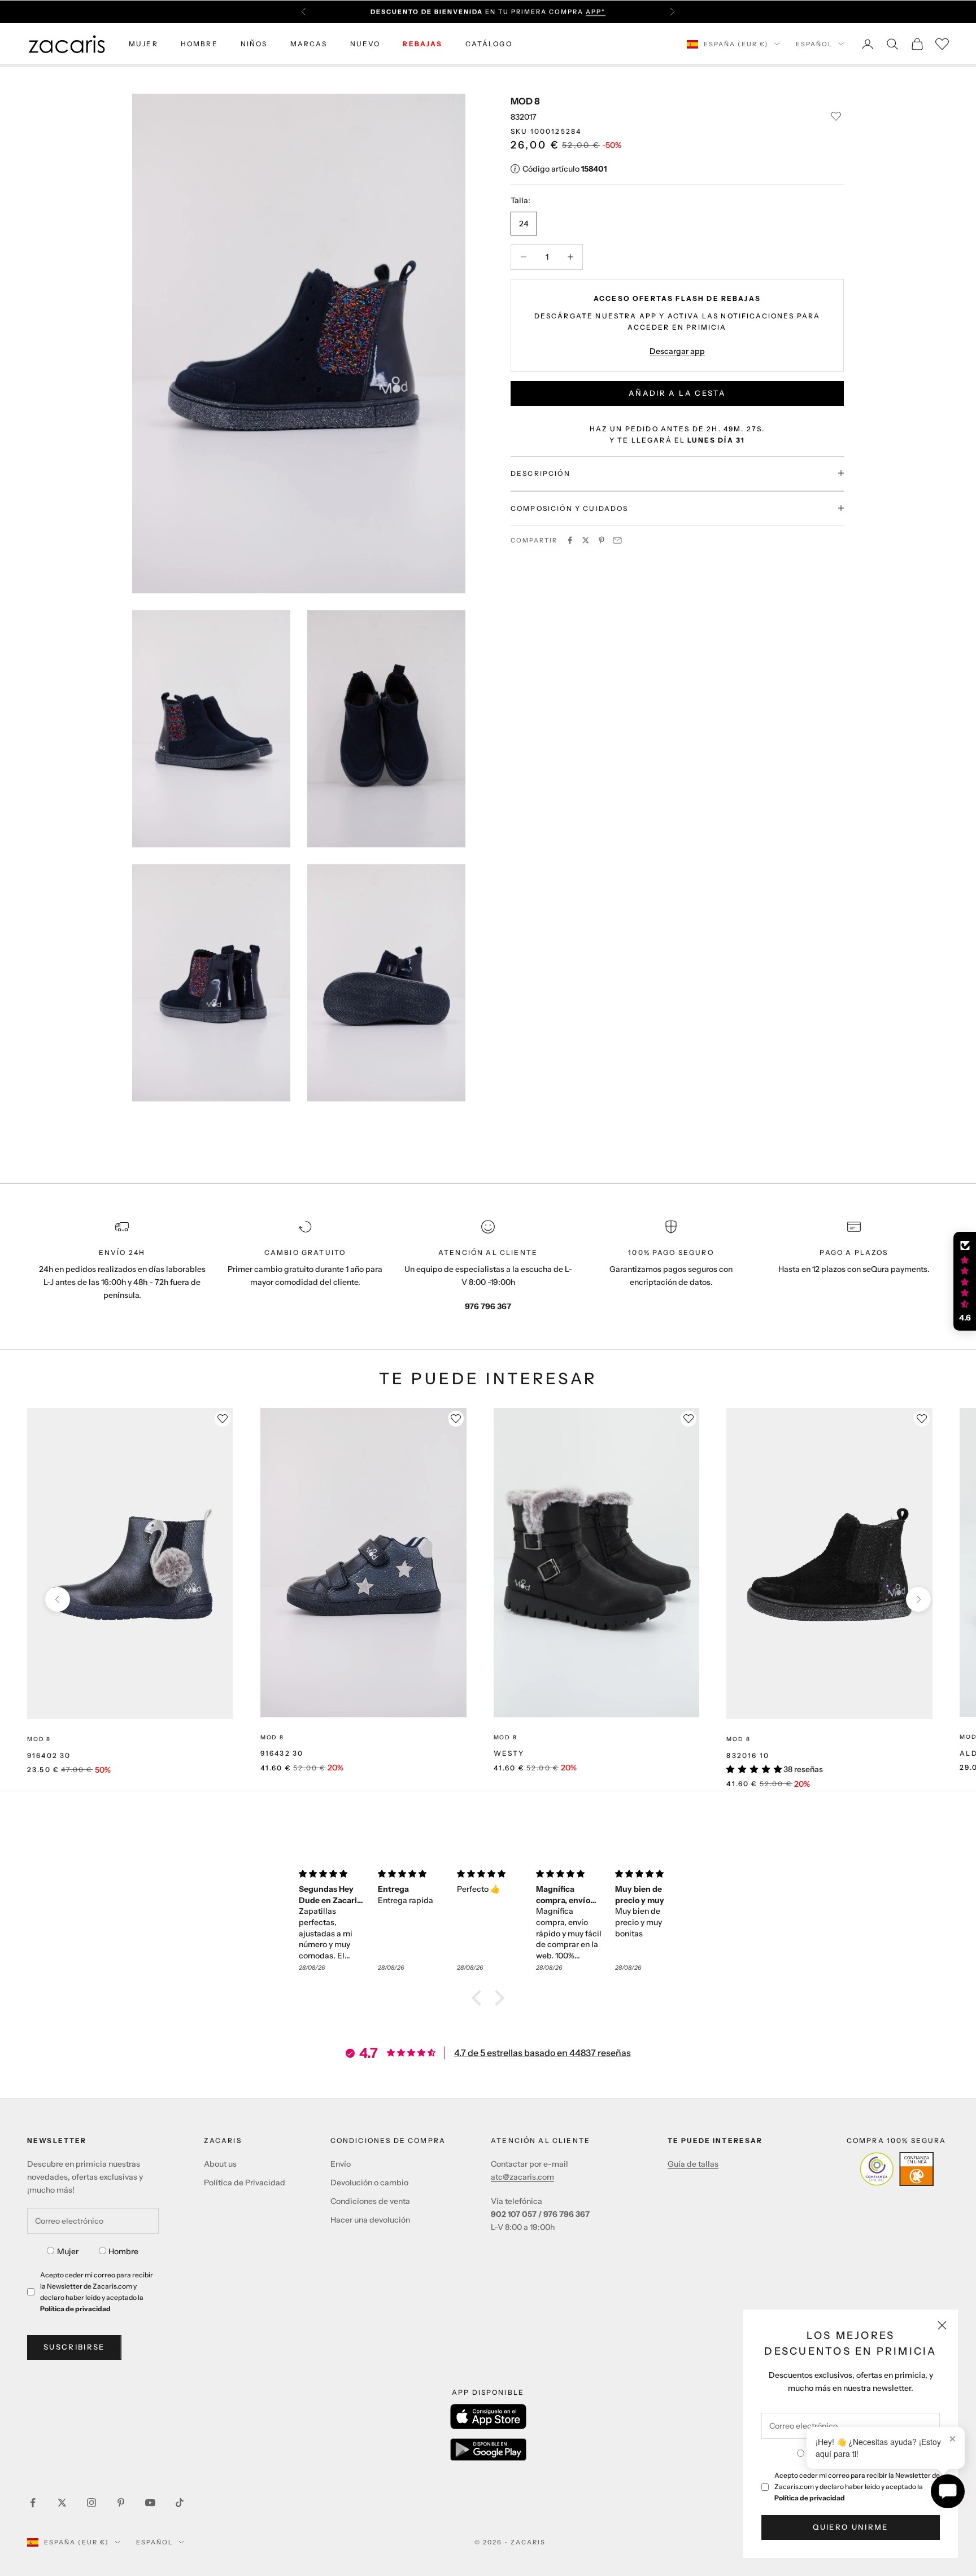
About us (220, 2164)
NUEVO (365, 44)
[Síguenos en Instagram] (91, 2503)
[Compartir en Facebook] (570, 540)
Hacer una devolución (370, 2220)
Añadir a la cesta (677, 392)
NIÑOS (254, 44)
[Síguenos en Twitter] (62, 2503)
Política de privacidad (810, 2498)
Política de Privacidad (245, 2183)
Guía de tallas (693, 2164)
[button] (480, 1998)
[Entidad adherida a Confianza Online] (897, 2169)
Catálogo (489, 44)
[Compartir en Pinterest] (602, 540)
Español (814, 44)
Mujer (68, 2251)
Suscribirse (74, 2347)
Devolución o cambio (369, 2183)
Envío (341, 2164)
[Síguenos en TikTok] (180, 2503)
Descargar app (677, 351)
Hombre (123, 2251)
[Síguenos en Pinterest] (121, 2503)
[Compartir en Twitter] (586, 540)
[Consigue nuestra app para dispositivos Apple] (488, 2417)
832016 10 (748, 1755)
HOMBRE (199, 44)
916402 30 (49, 1755)
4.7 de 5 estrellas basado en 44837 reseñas (543, 2053)
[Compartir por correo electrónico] (617, 540)
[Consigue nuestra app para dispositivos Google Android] (488, 2450)
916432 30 (282, 1753)
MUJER (143, 44)
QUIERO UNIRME (850, 2527)
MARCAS (309, 44)
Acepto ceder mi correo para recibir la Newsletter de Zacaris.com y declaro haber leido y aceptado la (857, 2487)
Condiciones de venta (370, 2201)
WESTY (509, 1753)
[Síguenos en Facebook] (33, 2503)
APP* (596, 12)
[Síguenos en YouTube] (150, 2503)
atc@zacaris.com (522, 2177)
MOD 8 (525, 101)
